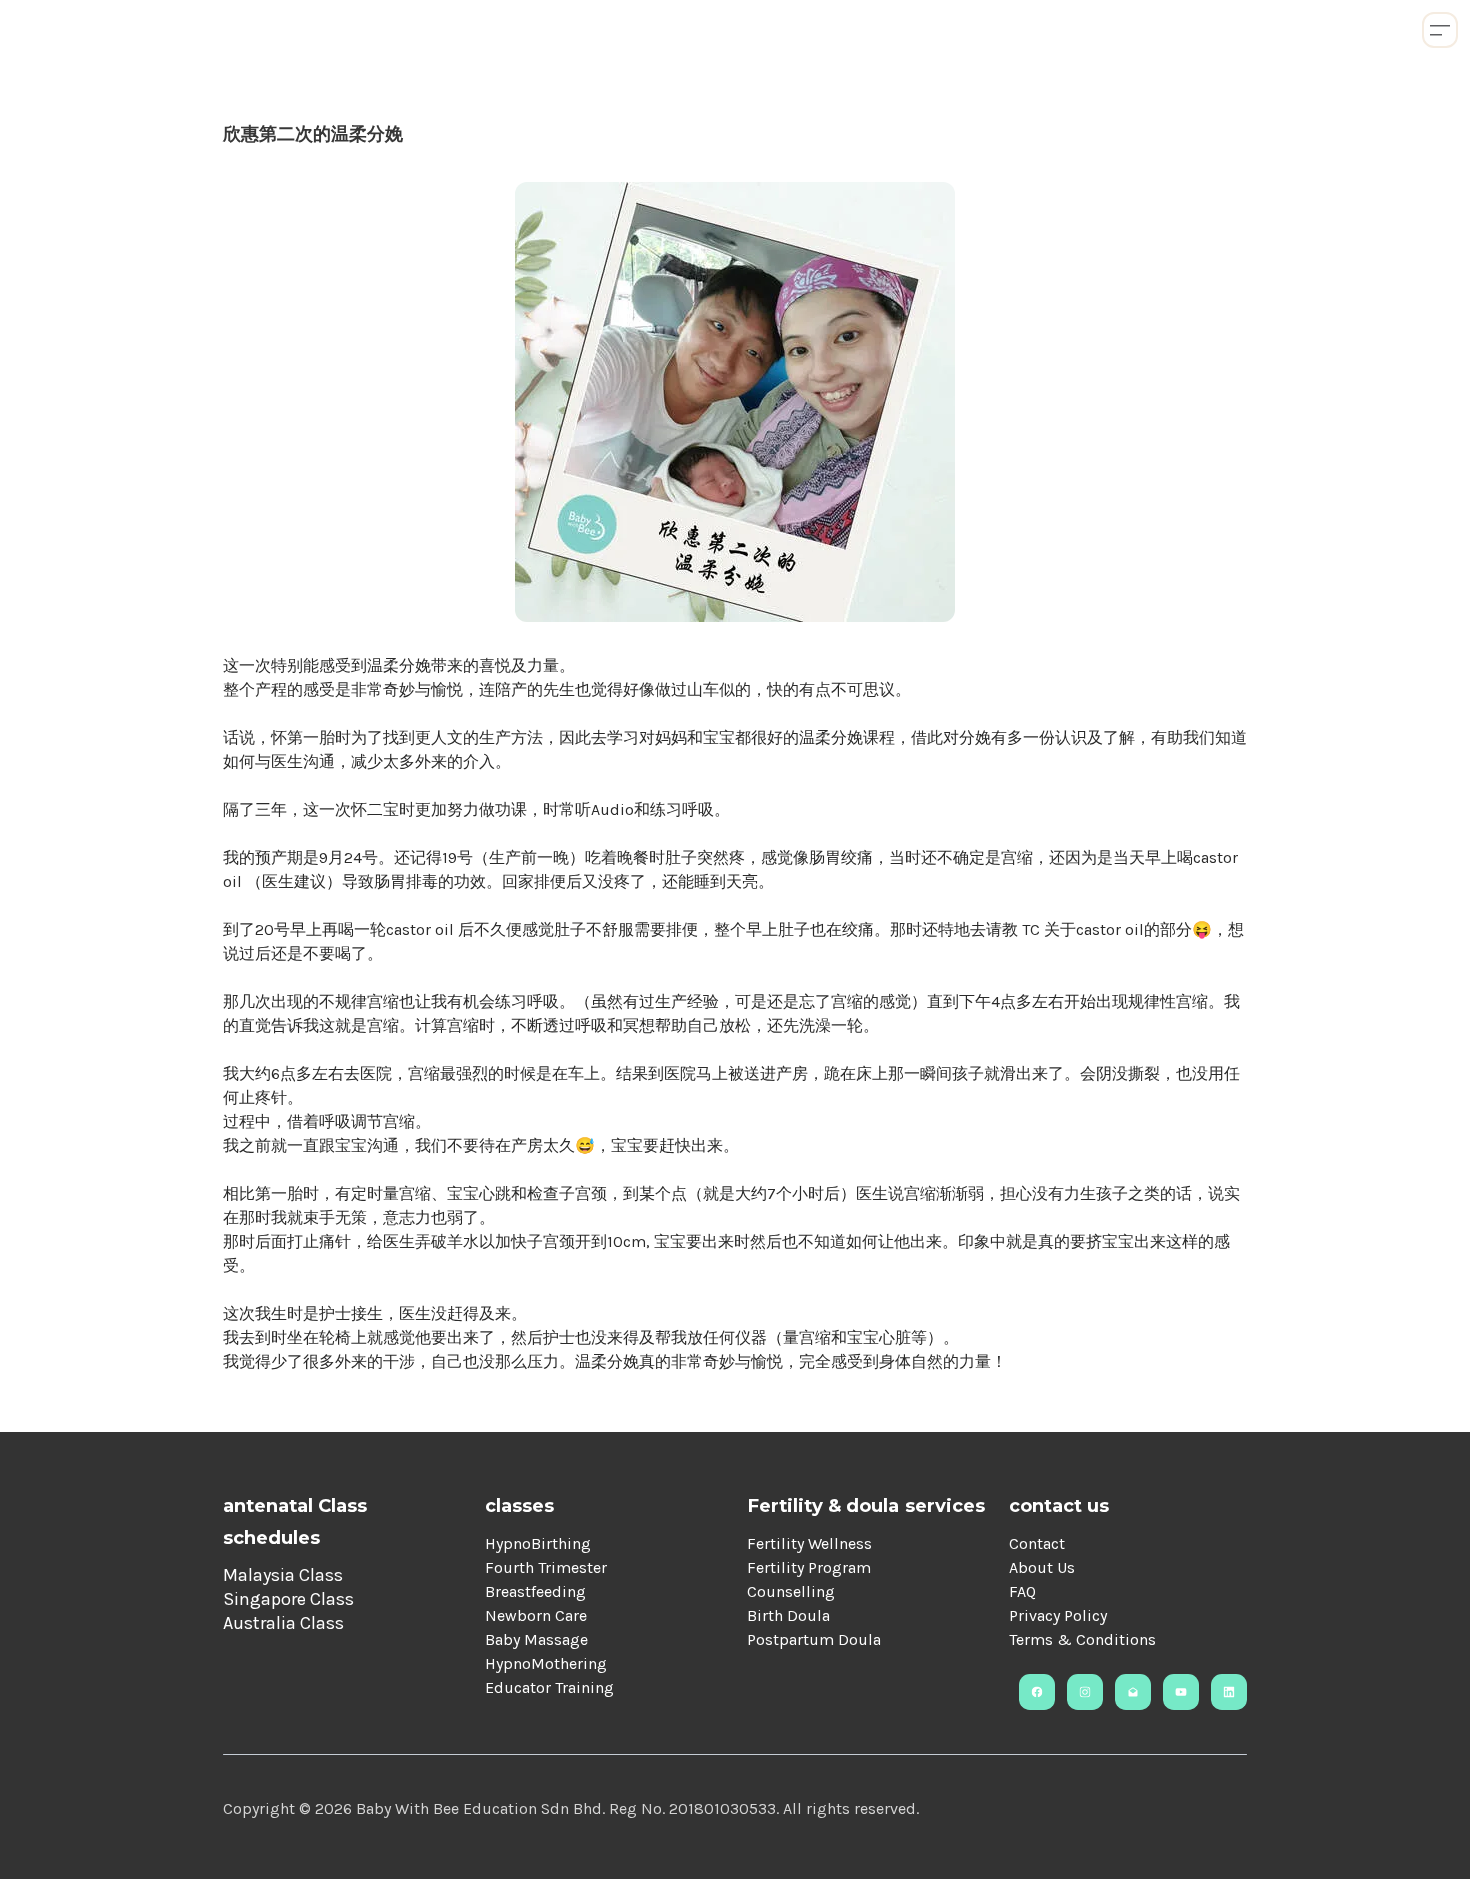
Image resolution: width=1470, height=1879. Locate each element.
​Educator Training (549, 1687)
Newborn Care (536, 1615)
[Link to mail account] (1133, 1692)
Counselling (791, 1591)
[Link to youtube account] (1181, 1692)
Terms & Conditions (1082, 1639)
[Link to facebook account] (1037, 1692)
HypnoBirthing (538, 1543)
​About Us (1042, 1567)
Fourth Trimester (546, 1567)
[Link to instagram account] (1085, 1692)
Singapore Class (288, 1599)
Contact (1037, 1543)
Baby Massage (536, 1639)
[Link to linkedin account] (1229, 1692)
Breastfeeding (535, 1591)
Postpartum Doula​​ (814, 1639)
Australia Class (283, 1623)
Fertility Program (809, 1567)
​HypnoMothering (546, 1663)
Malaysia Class (283, 1575)
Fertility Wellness (809, 1543)
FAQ (1022, 1591)
